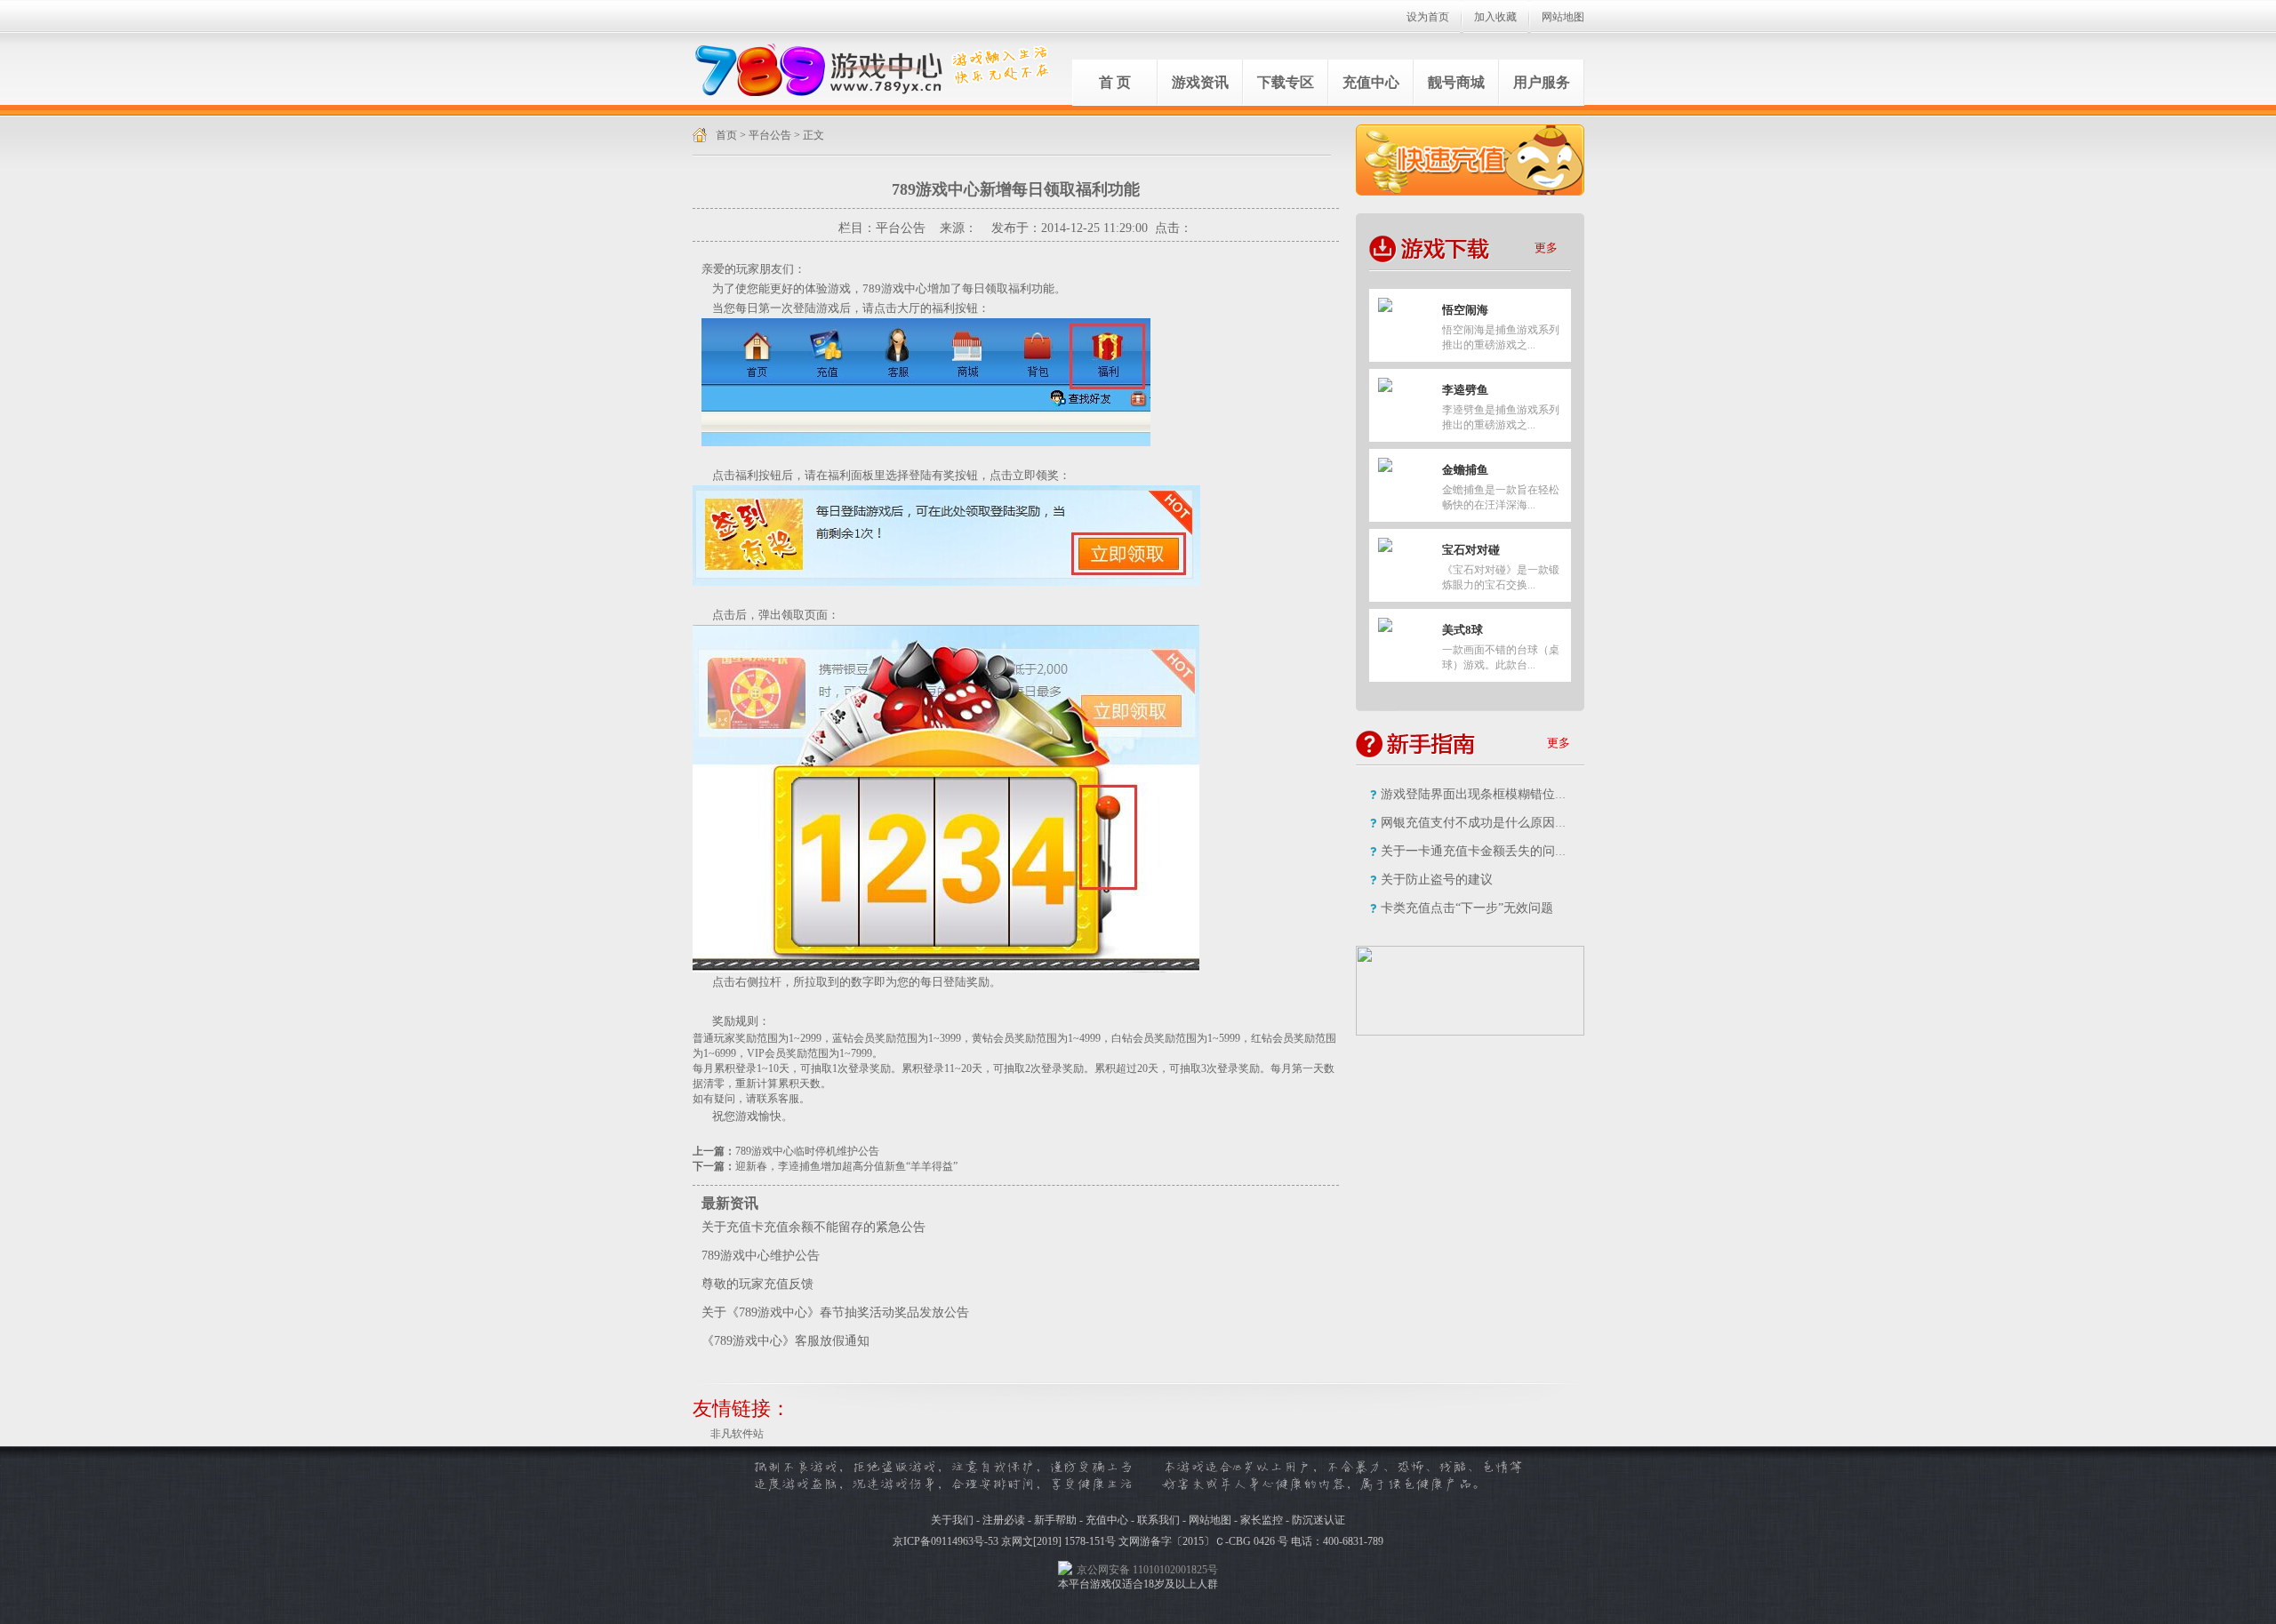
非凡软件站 (737, 1434)
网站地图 (1563, 17)
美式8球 (1463, 630)
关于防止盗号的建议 (1437, 880)
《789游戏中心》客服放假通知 (785, 1341)
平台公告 (770, 135)
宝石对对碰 (1471, 550)
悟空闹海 (1465, 310)
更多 (1546, 248)
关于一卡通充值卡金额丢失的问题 (1474, 851)
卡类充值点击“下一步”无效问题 (1467, 908)
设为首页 (1428, 17)
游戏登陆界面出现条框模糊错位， (1474, 794)
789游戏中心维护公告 (761, 1256)
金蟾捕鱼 (1465, 470)
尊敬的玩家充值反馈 (757, 1284)
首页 (726, 135)
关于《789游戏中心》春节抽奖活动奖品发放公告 (835, 1312)
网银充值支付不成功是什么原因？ (1474, 823)
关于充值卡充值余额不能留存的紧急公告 (813, 1227)
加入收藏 (1495, 17)
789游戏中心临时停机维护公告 (807, 1151)
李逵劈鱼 (1465, 390)
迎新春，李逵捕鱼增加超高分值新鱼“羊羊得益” (846, 1166)
